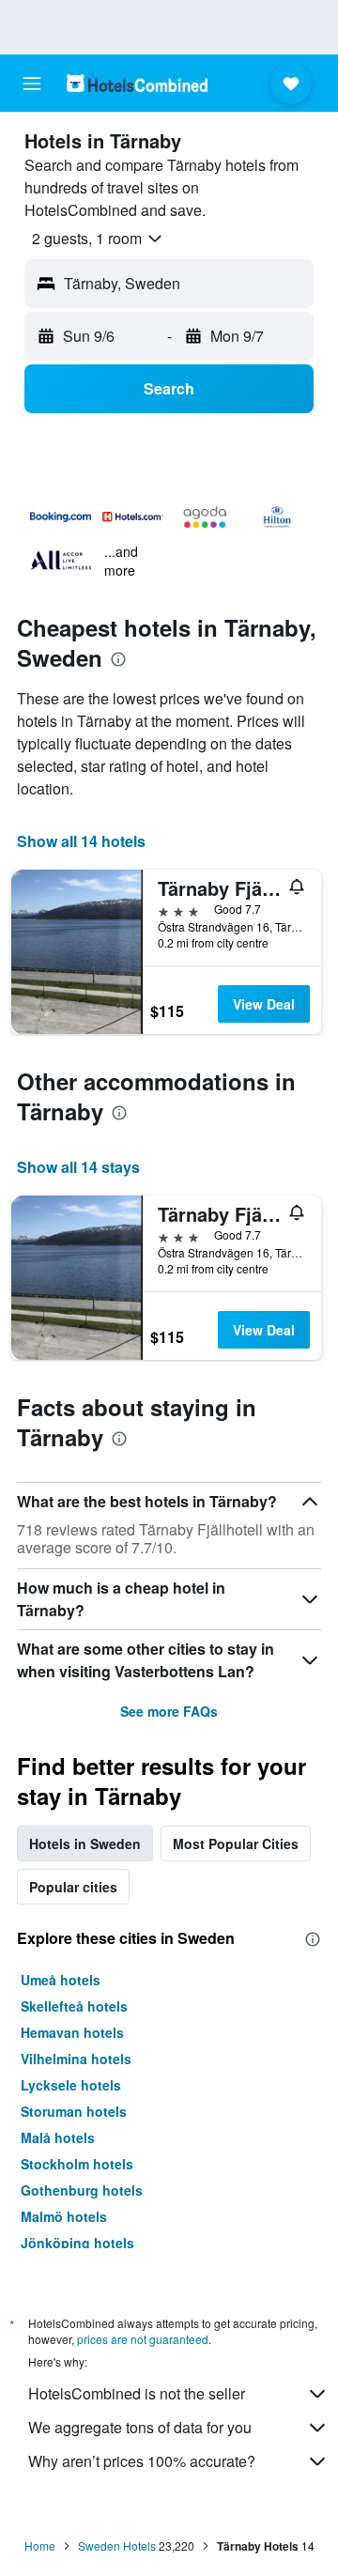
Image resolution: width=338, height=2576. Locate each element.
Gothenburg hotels (82, 2190)
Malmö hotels (64, 2216)
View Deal (264, 1004)
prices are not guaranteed (143, 2339)
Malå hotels (58, 2137)
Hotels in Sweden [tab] (85, 1843)
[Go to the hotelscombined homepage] (137, 83)
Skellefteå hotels (74, 2006)
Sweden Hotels (117, 2545)
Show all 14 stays (78, 1167)
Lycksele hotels (71, 2085)
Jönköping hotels (77, 2243)
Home (40, 2545)
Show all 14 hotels (81, 841)
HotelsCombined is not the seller (137, 2393)
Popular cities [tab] (73, 1887)
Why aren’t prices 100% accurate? (142, 2461)
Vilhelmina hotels (76, 2059)
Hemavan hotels (72, 2032)
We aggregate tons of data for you (140, 2427)
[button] (32, 84)
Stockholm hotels (77, 2164)
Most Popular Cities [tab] (236, 1843)
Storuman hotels (74, 2111)
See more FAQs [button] (169, 1711)
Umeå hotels (61, 1980)
